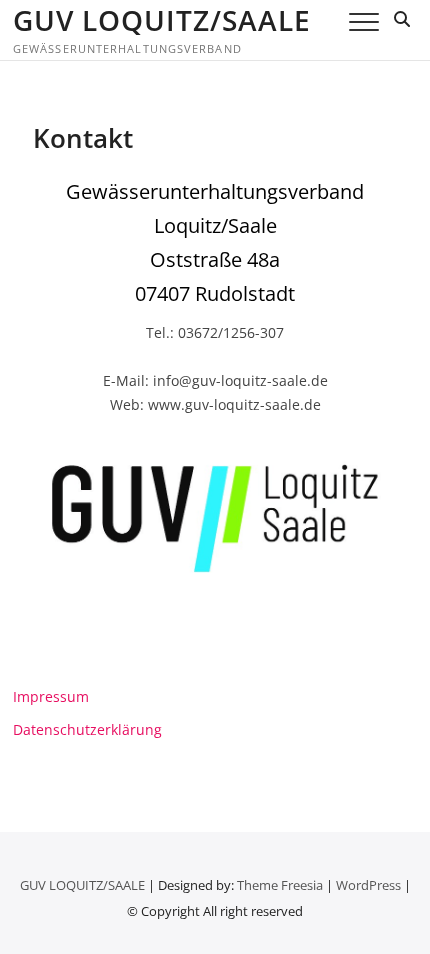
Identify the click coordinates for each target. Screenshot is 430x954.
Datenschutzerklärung (87, 729)
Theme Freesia (280, 885)
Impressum (51, 696)
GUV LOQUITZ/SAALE (162, 20)
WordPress (368, 885)
